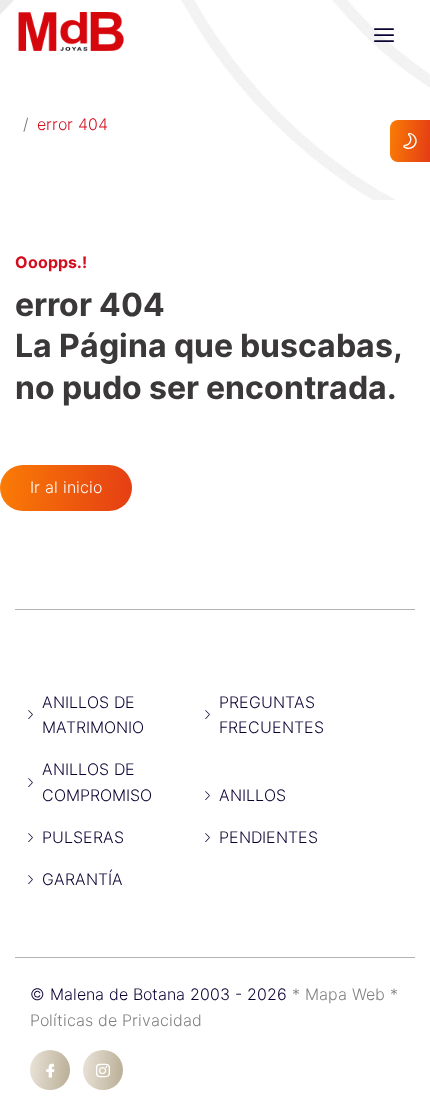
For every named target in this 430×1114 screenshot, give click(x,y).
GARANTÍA (82, 879)
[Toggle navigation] (384, 35)
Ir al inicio (66, 487)
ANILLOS (252, 795)
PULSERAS (83, 837)
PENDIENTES (268, 837)
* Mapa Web (341, 994)
